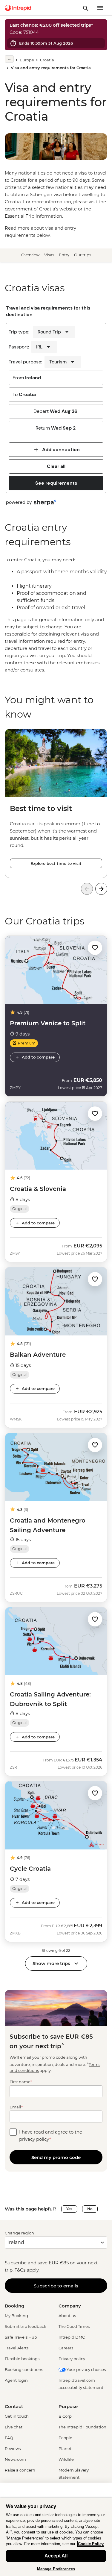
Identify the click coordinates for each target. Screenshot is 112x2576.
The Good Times (74, 2326)
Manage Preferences (56, 2569)
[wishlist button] (95, 948)
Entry (64, 255)
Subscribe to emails (56, 2286)
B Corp (65, 2416)
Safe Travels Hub (21, 2337)
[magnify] (86, 8)
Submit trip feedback (26, 2326)
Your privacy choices (86, 2369)
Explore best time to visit (56, 863)
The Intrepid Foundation (82, 2427)
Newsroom (15, 2459)
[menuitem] (18, 8)
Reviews (13, 2448)
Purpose (68, 2406)
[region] (56, 615)
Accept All (56, 2556)
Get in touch (17, 2416)
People (65, 2438)
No (90, 2209)
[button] (95, 947)
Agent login (16, 2380)
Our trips (83, 255)
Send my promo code (56, 2157)
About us (67, 2316)
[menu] (100, 8)
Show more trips (51, 1963)
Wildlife (66, 2459)
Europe (27, 60)
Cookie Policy (91, 2544)
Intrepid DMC (72, 2337)
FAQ (9, 2438)
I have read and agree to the (51, 2135)
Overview (30, 255)
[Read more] (9, 59)
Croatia (47, 60)
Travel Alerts (17, 2348)
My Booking (16, 2316)
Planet (65, 2448)
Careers (66, 2348)
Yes (69, 2209)
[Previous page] (87, 889)
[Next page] (101, 889)
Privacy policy (72, 2359)
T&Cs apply (27, 2270)
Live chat (14, 2427)
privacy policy (34, 2139)
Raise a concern (20, 2470)
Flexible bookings (22, 2359)
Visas (49, 255)
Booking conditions (24, 2369)
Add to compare (38, 1057)
